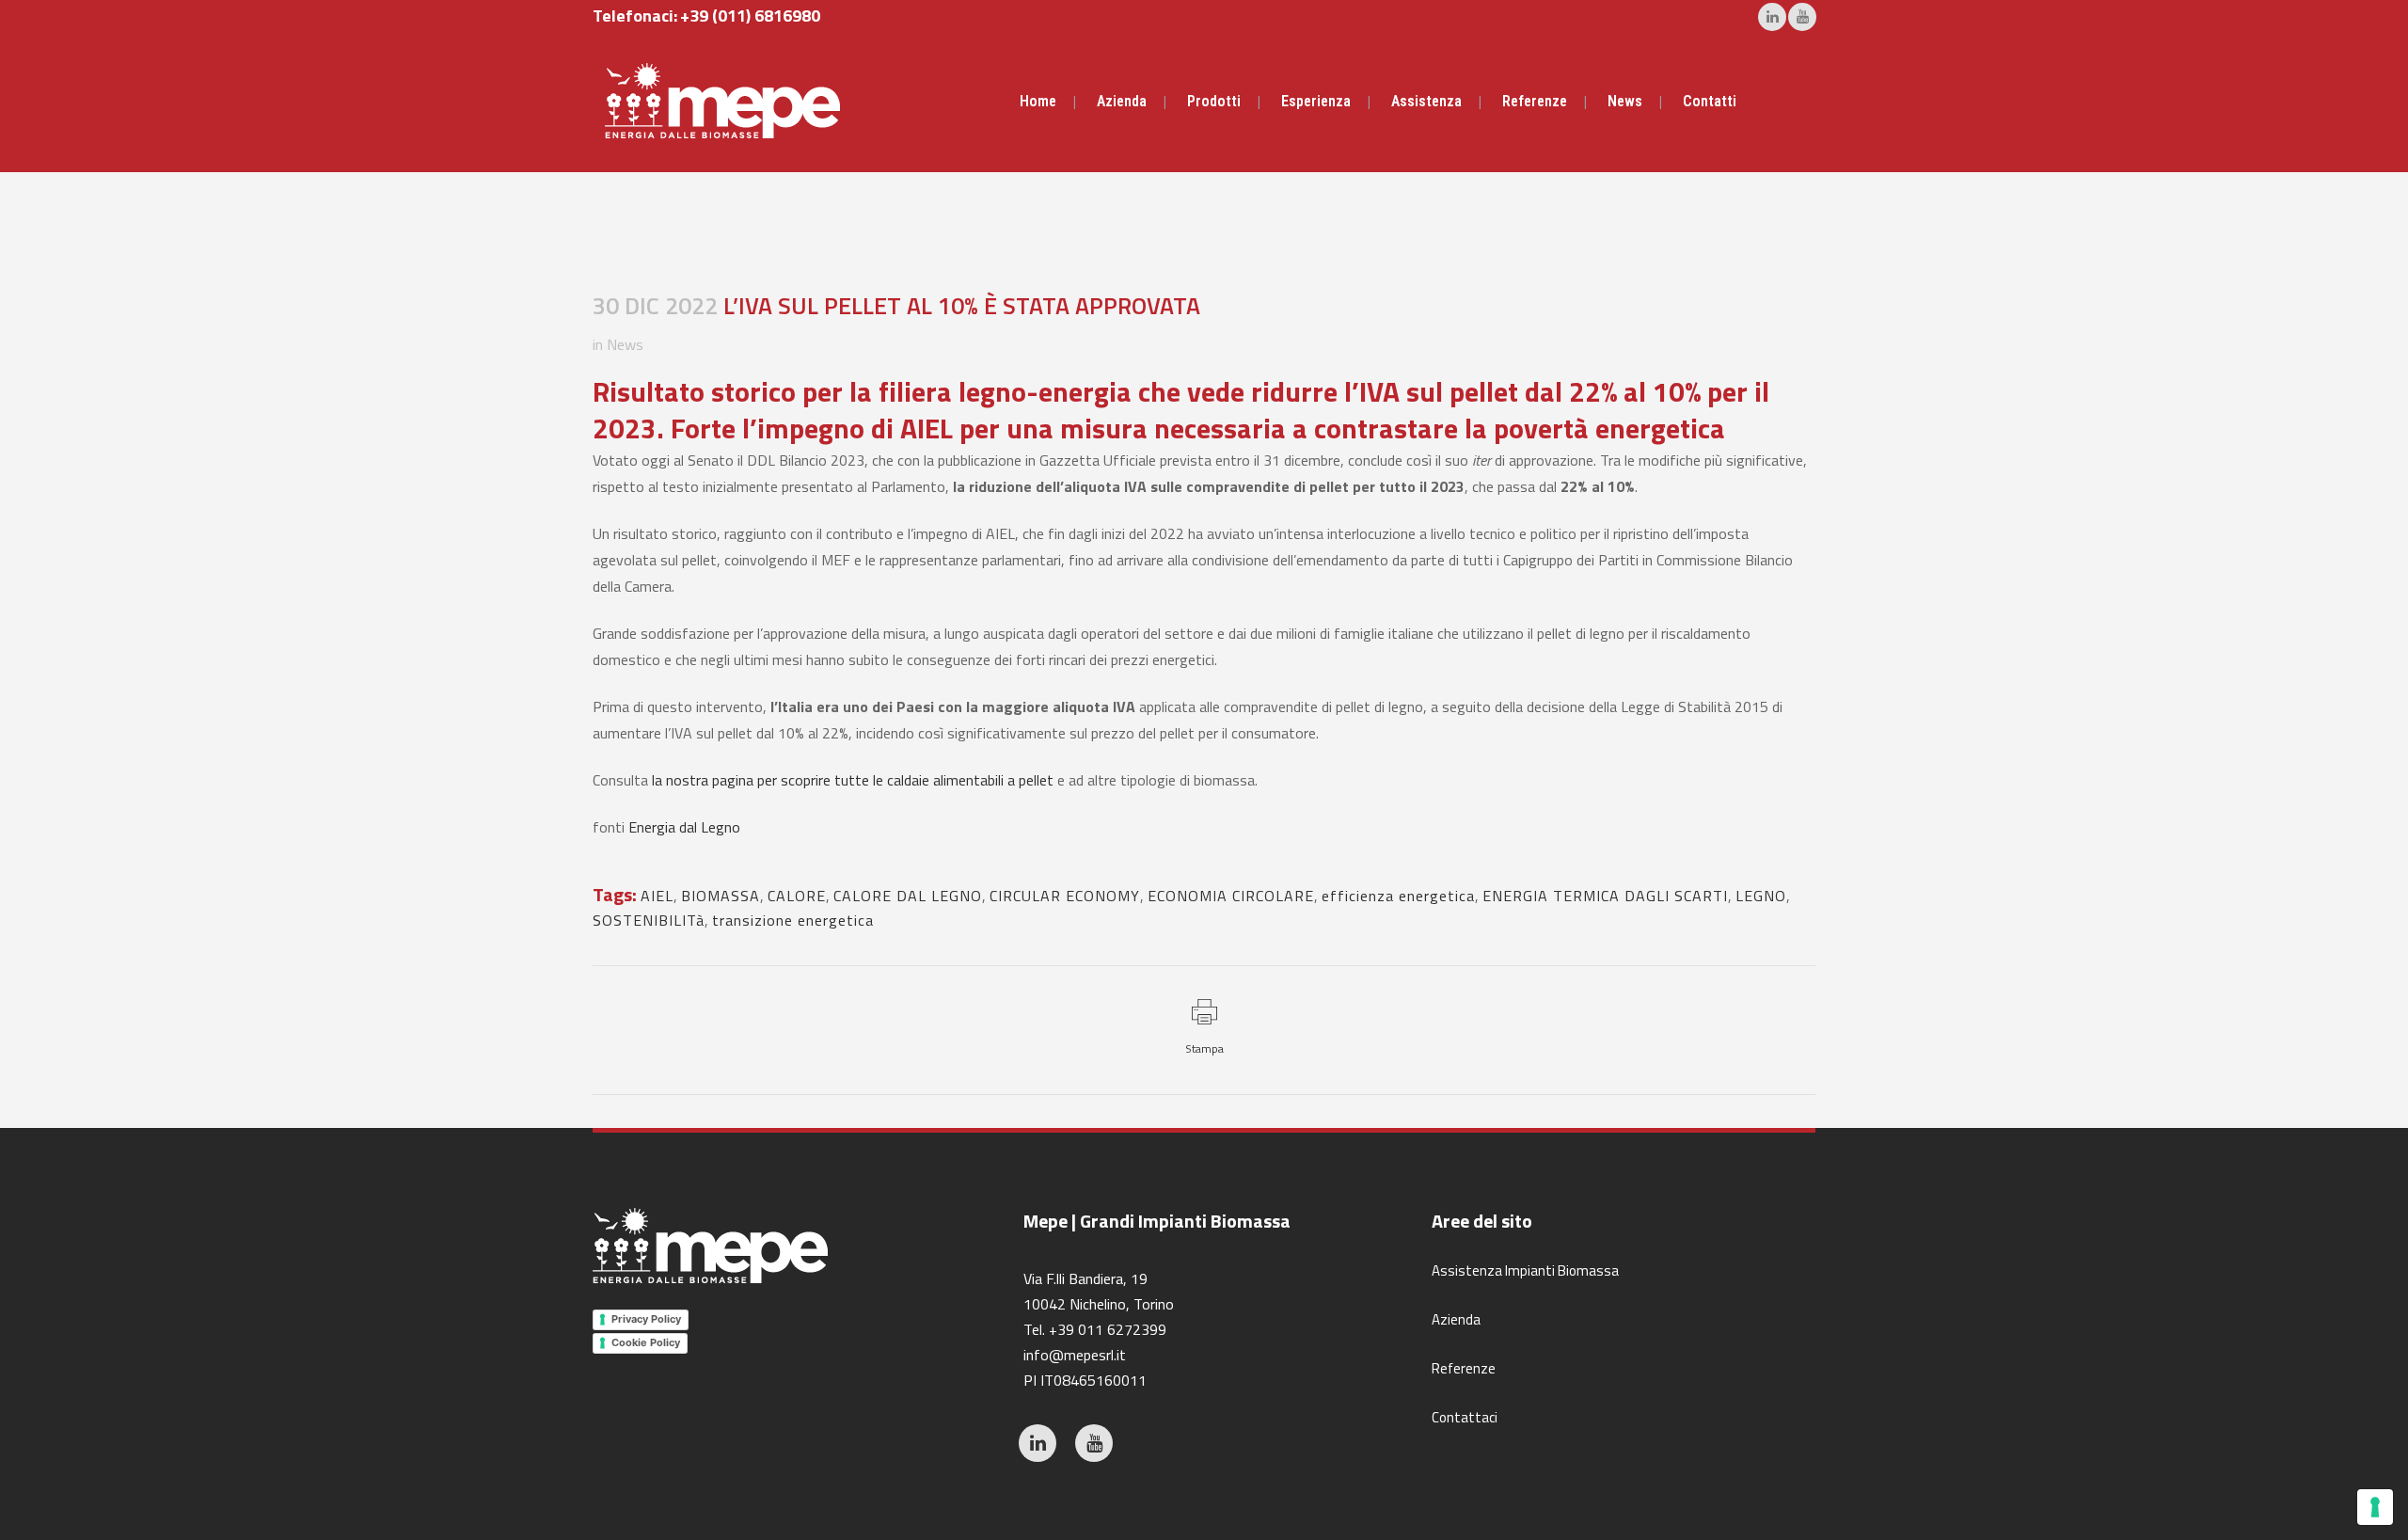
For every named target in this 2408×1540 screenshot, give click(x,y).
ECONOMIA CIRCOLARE (1231, 896)
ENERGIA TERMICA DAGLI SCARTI (1605, 896)
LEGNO (1761, 896)
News (625, 344)
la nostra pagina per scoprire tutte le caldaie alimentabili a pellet (853, 780)
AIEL (657, 896)
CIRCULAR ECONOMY (1065, 896)
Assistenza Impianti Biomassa (1525, 1270)
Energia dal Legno (684, 827)
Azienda (1456, 1319)
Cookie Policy (646, 1342)
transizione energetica (793, 920)
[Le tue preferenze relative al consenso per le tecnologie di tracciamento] (2375, 1507)
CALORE (797, 896)
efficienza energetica (1398, 896)
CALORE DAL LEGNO (908, 896)
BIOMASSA (721, 896)
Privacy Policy (646, 1319)
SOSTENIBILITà (649, 920)
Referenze (1464, 1368)
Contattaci (1465, 1417)
